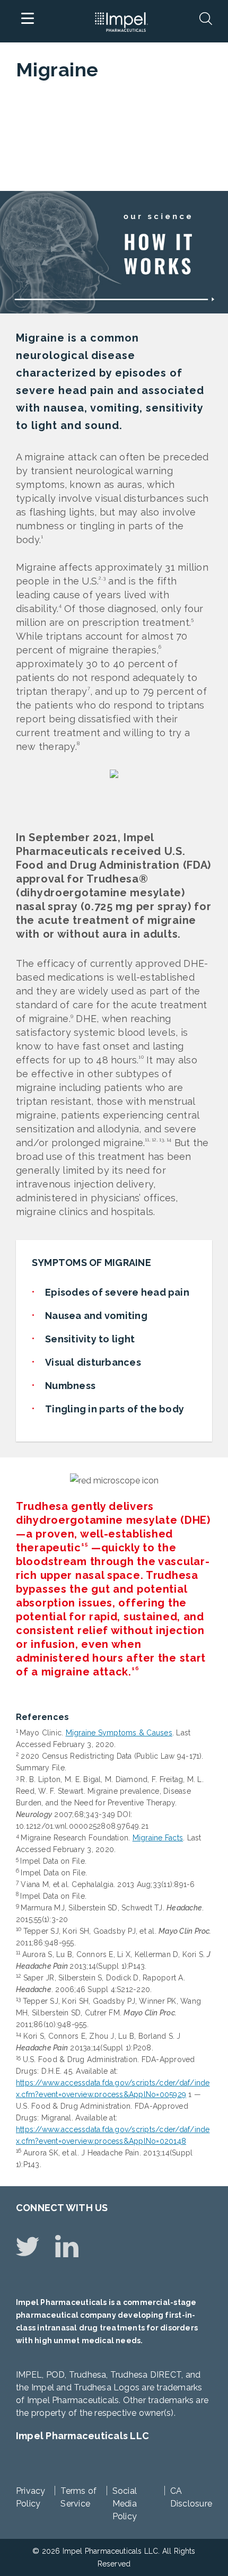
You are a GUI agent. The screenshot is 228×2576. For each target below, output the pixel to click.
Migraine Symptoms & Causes (119, 1733)
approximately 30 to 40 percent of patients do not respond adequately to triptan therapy (107, 678)
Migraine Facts (158, 1838)
